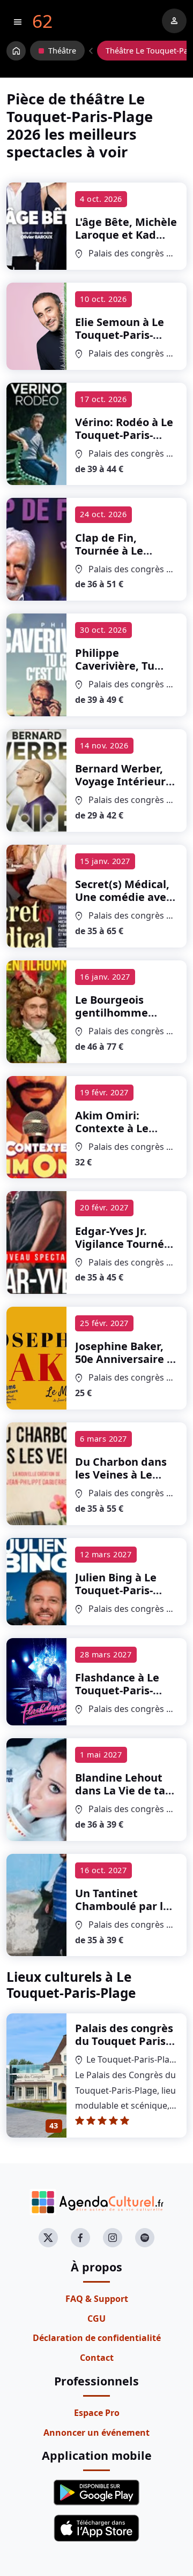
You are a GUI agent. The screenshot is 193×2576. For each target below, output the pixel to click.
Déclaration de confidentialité (97, 2338)
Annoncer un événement (96, 2433)
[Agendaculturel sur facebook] (80, 2238)
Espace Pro (97, 2413)
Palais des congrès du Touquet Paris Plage (124, 2041)
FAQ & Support (97, 2299)
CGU (96, 2319)
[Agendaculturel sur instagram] (113, 2238)
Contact (97, 2358)
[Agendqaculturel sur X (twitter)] (48, 2238)
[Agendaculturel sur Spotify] (145, 2238)
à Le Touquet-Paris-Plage (126, 248)
